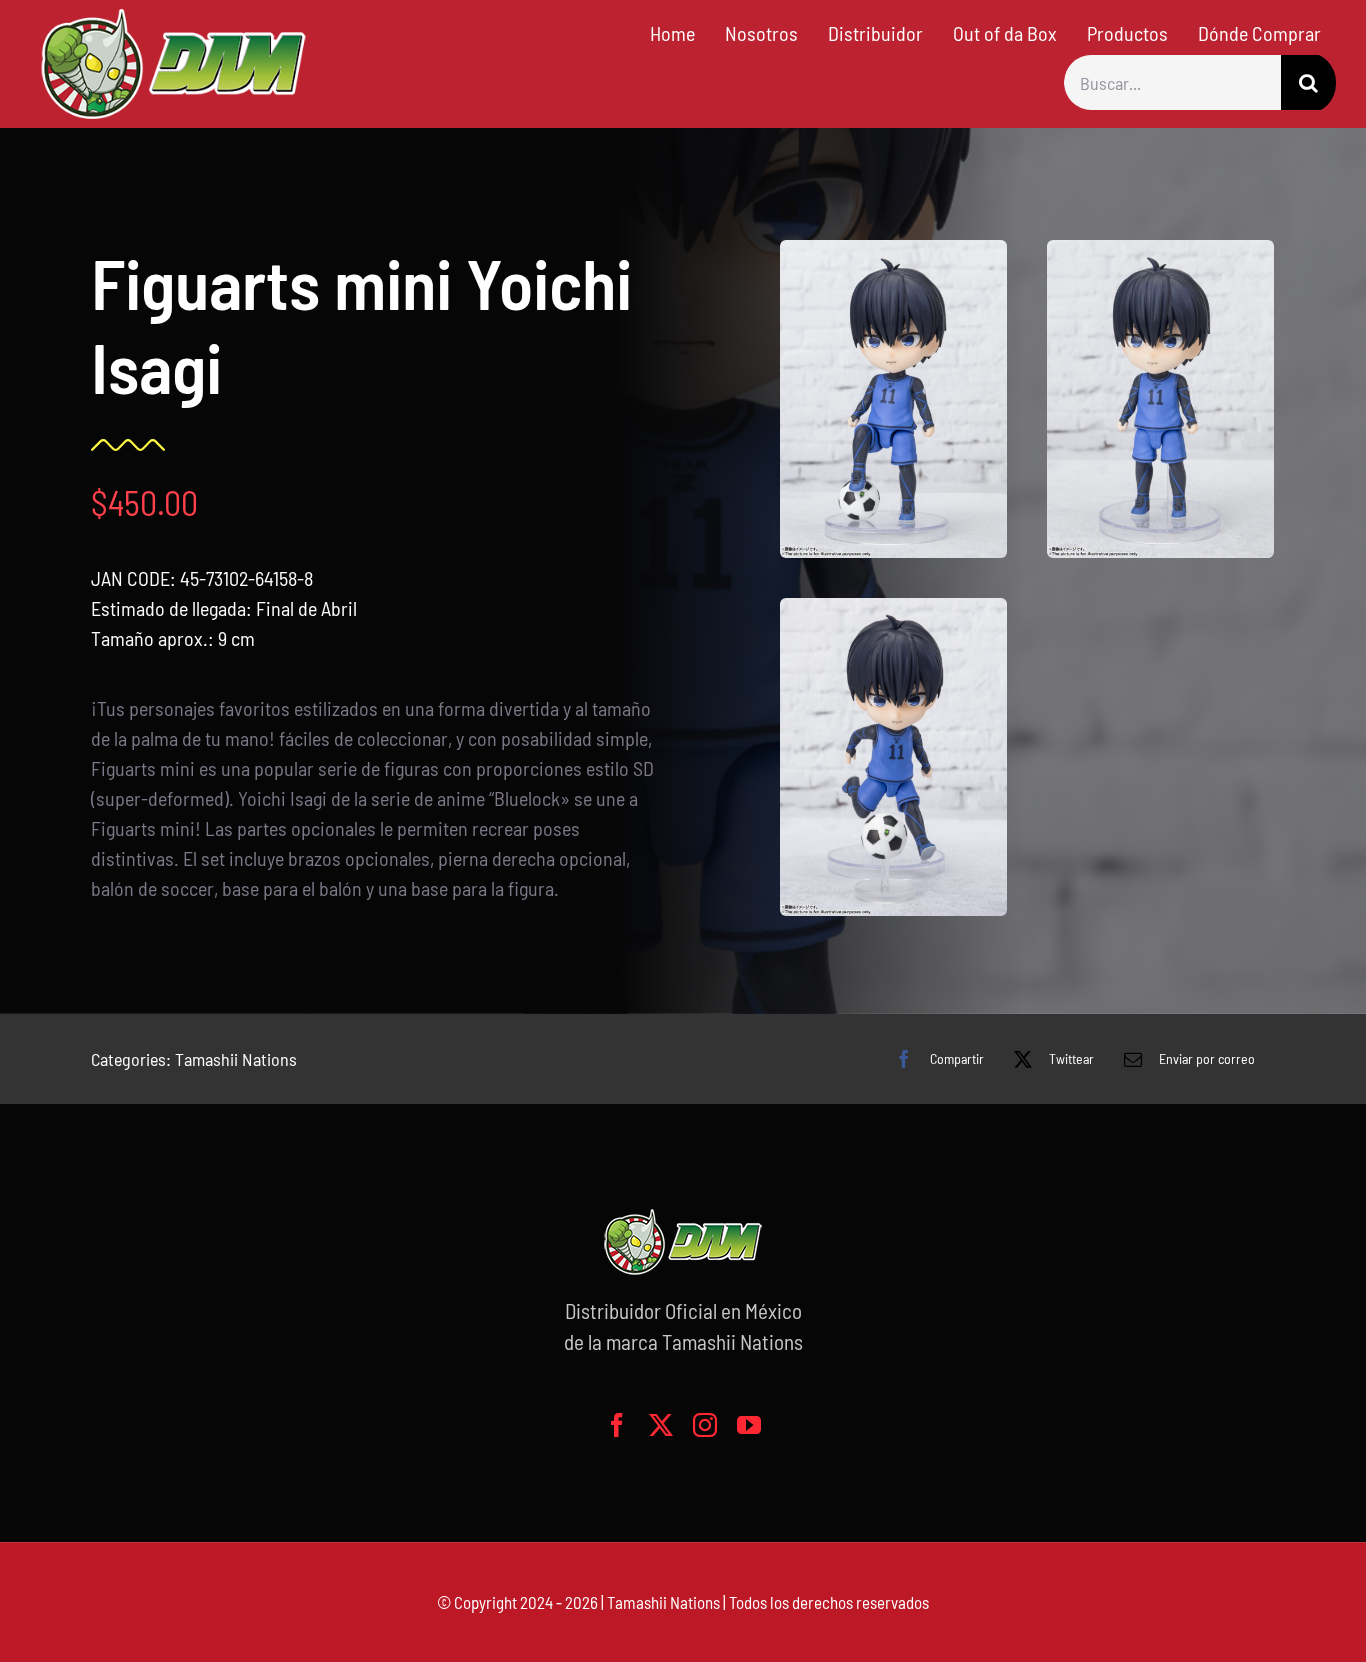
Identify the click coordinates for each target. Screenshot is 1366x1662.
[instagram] (705, 1425)
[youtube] (749, 1425)
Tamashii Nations (236, 1059)
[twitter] (661, 1425)
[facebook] (617, 1425)
